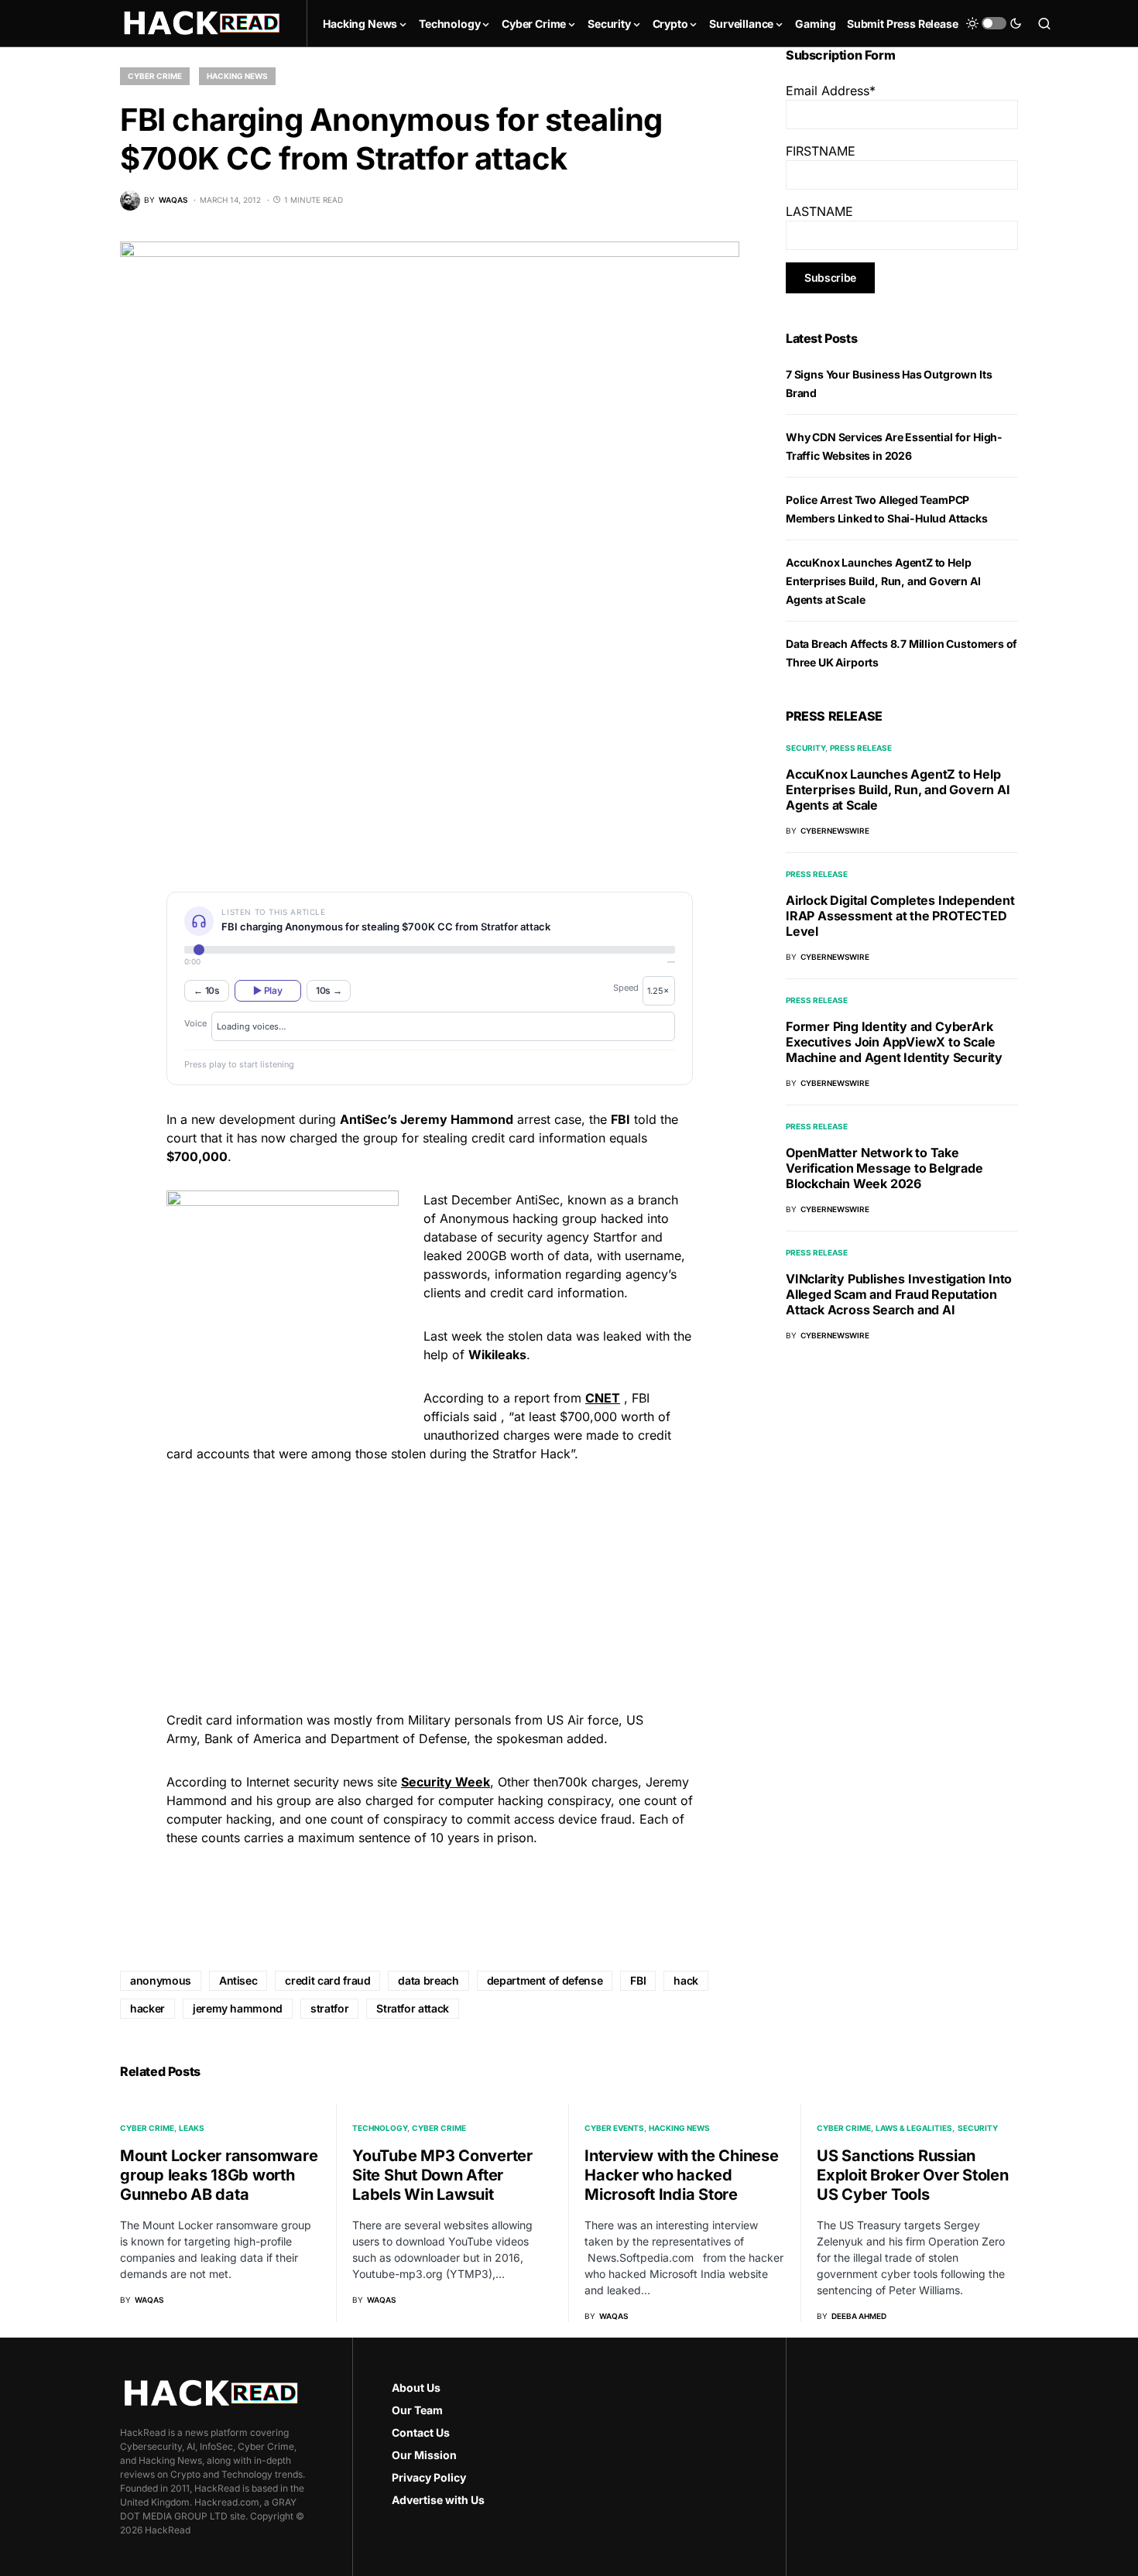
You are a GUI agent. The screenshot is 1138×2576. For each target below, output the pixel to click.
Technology (380, 2128)
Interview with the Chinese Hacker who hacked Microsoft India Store (682, 2175)
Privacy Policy (429, 2477)
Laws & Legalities (914, 2128)
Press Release (861, 748)
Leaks (192, 2128)
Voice (195, 1023)
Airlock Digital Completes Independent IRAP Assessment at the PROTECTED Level (900, 916)
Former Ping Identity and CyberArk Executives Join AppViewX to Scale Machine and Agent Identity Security (894, 1042)
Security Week (446, 1782)
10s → (329, 990)
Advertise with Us (438, 2500)
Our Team (417, 2410)
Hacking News (237, 76)
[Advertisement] (430, 1584)
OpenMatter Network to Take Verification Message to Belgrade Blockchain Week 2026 (884, 1168)
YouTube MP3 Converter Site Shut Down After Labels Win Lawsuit (442, 2175)
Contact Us (421, 2432)
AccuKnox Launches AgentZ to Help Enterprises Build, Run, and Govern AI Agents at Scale (883, 581)
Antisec (238, 1980)
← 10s (207, 990)
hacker (147, 2008)
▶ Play (267, 990)
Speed (626, 988)
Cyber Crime (155, 76)
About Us (416, 2388)
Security (806, 748)
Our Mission (424, 2455)
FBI (638, 1980)
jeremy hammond (238, 2008)
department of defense (545, 1980)
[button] (994, 23)
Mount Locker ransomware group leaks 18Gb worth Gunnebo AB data (219, 2175)
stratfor (329, 2008)
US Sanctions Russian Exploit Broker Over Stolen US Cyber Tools (913, 2175)
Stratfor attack (413, 2008)
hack (686, 1980)
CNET (603, 1398)
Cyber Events (614, 2128)
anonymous (161, 1980)
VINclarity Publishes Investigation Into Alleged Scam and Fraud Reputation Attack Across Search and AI (899, 1294)
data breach (428, 1980)
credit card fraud (327, 1980)
